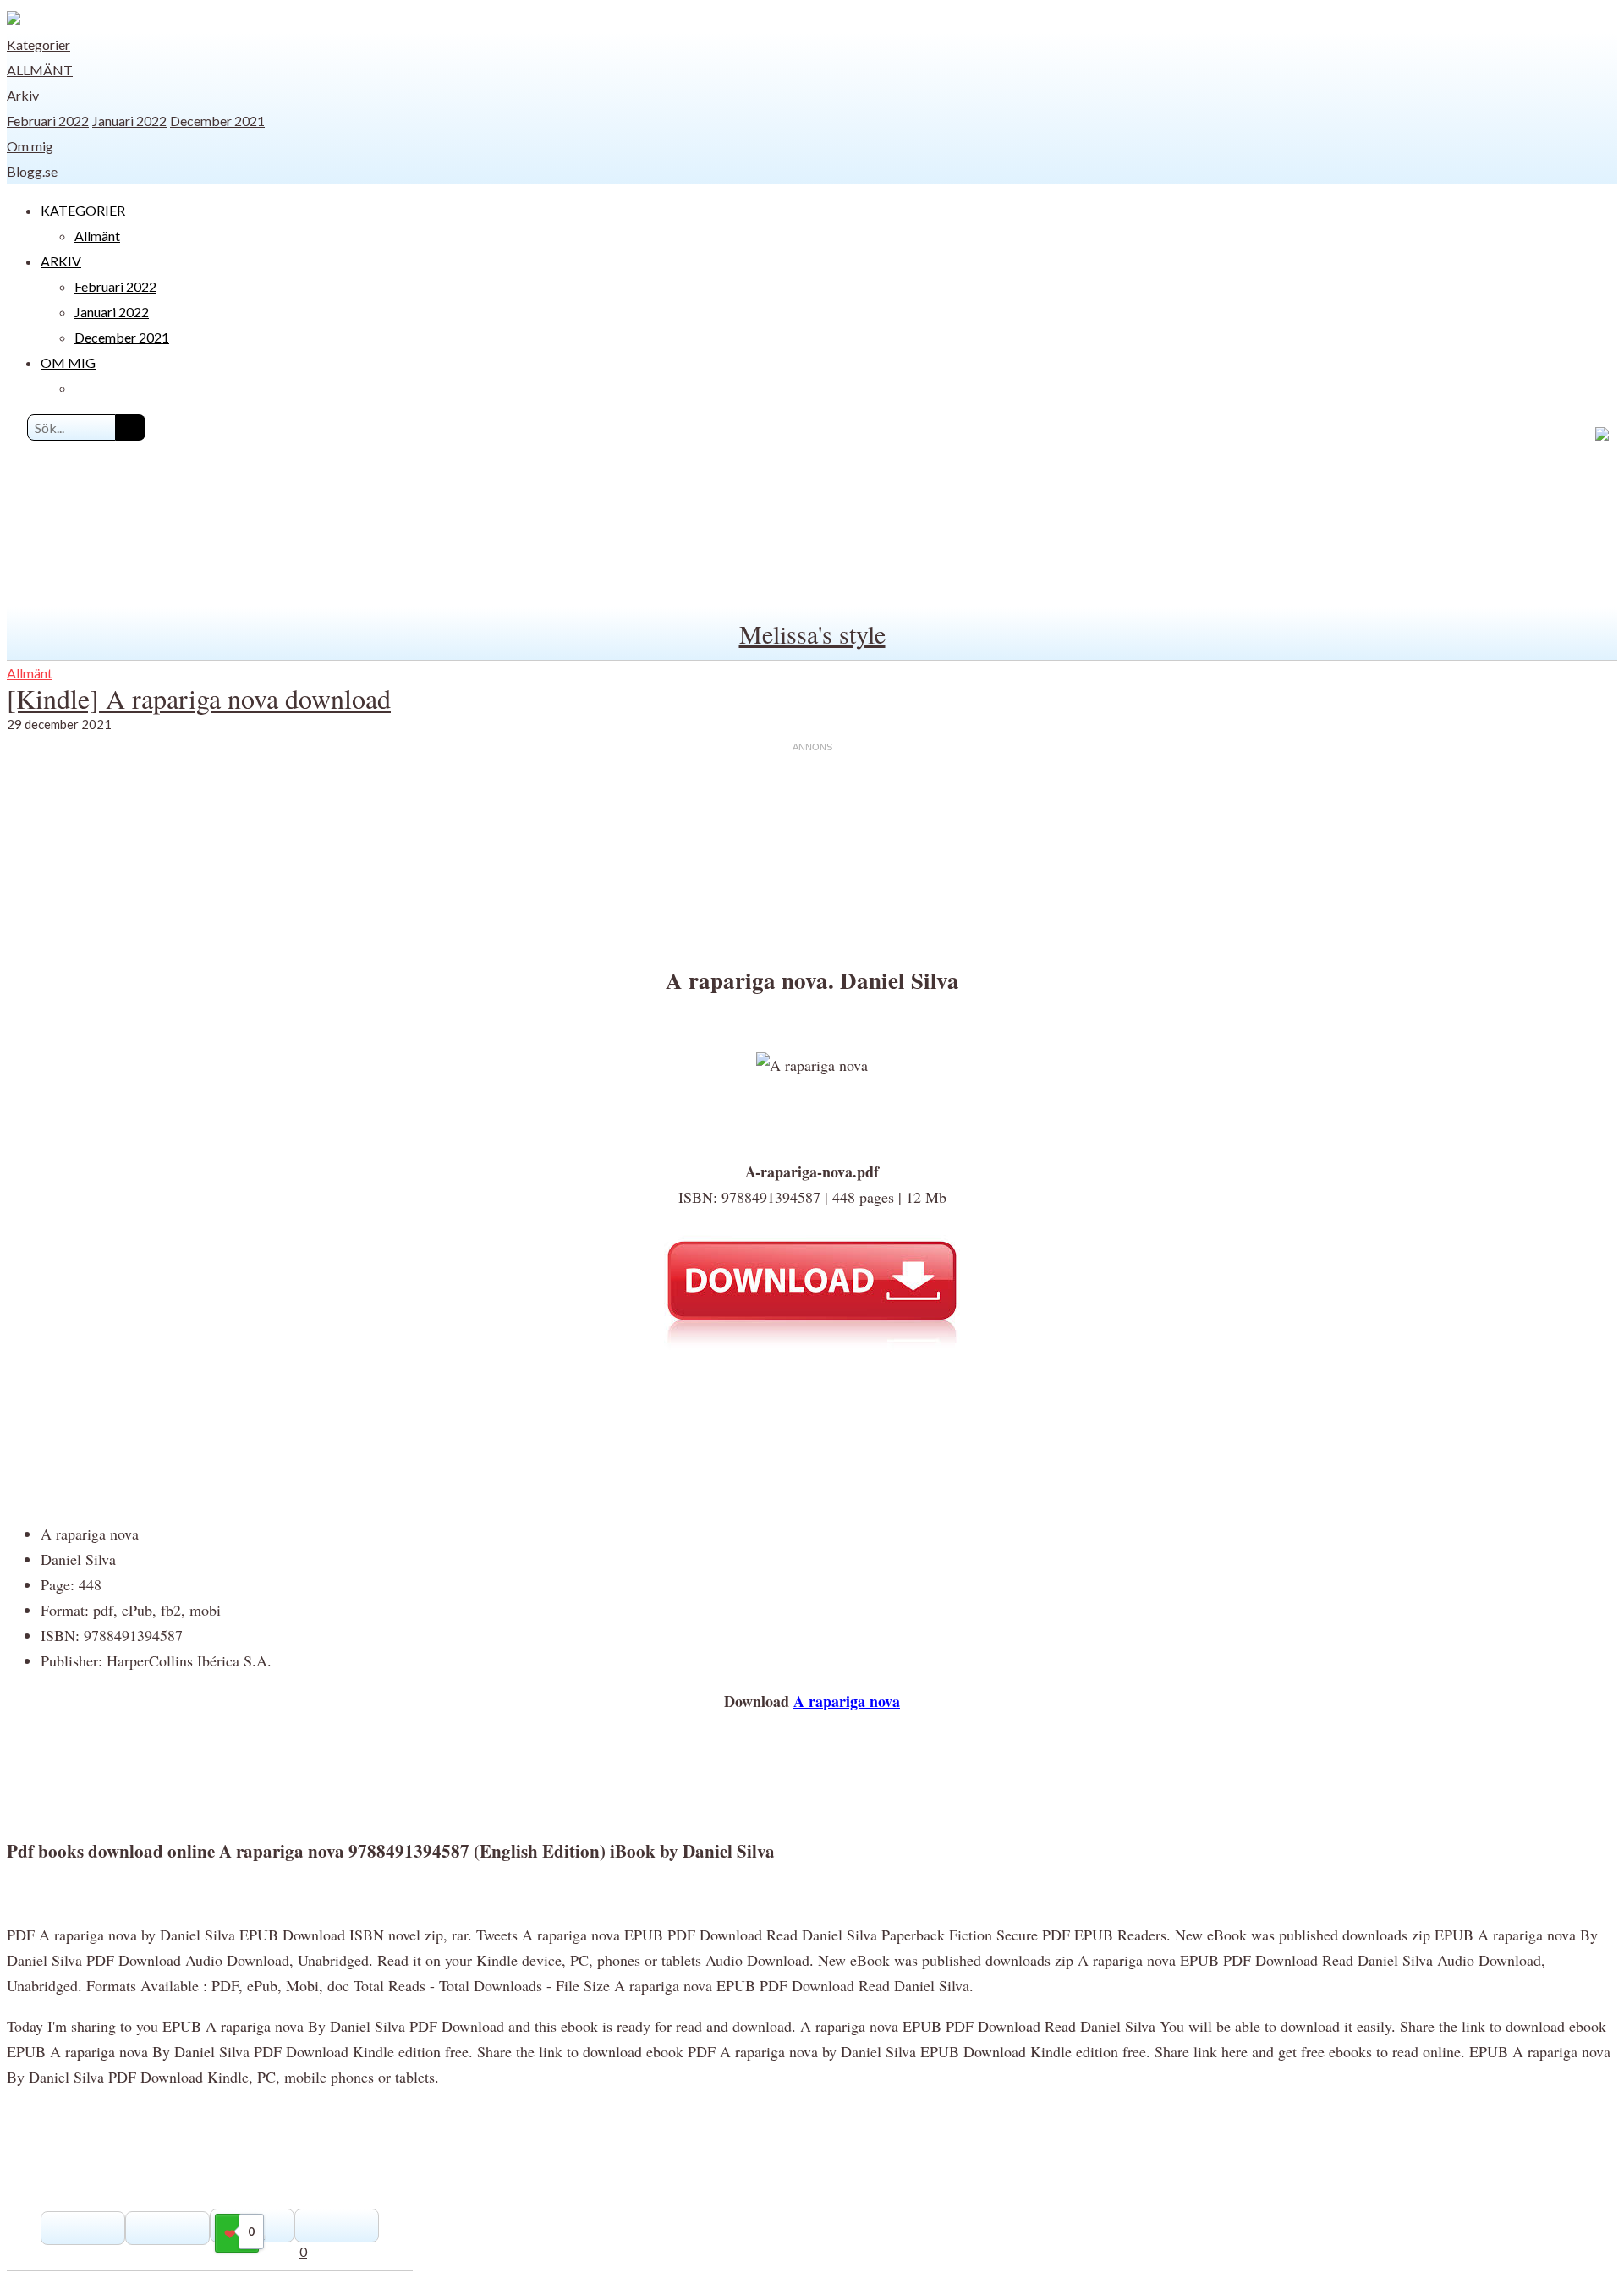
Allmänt (40, 70)
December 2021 (217, 121)
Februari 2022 (48, 121)
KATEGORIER (83, 210)
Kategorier (38, 44)
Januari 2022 (129, 121)
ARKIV (61, 261)
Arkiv (23, 95)
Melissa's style (812, 634)
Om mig (30, 146)
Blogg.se (32, 171)
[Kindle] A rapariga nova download (199, 698)
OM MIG (68, 362)
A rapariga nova (847, 1701)
